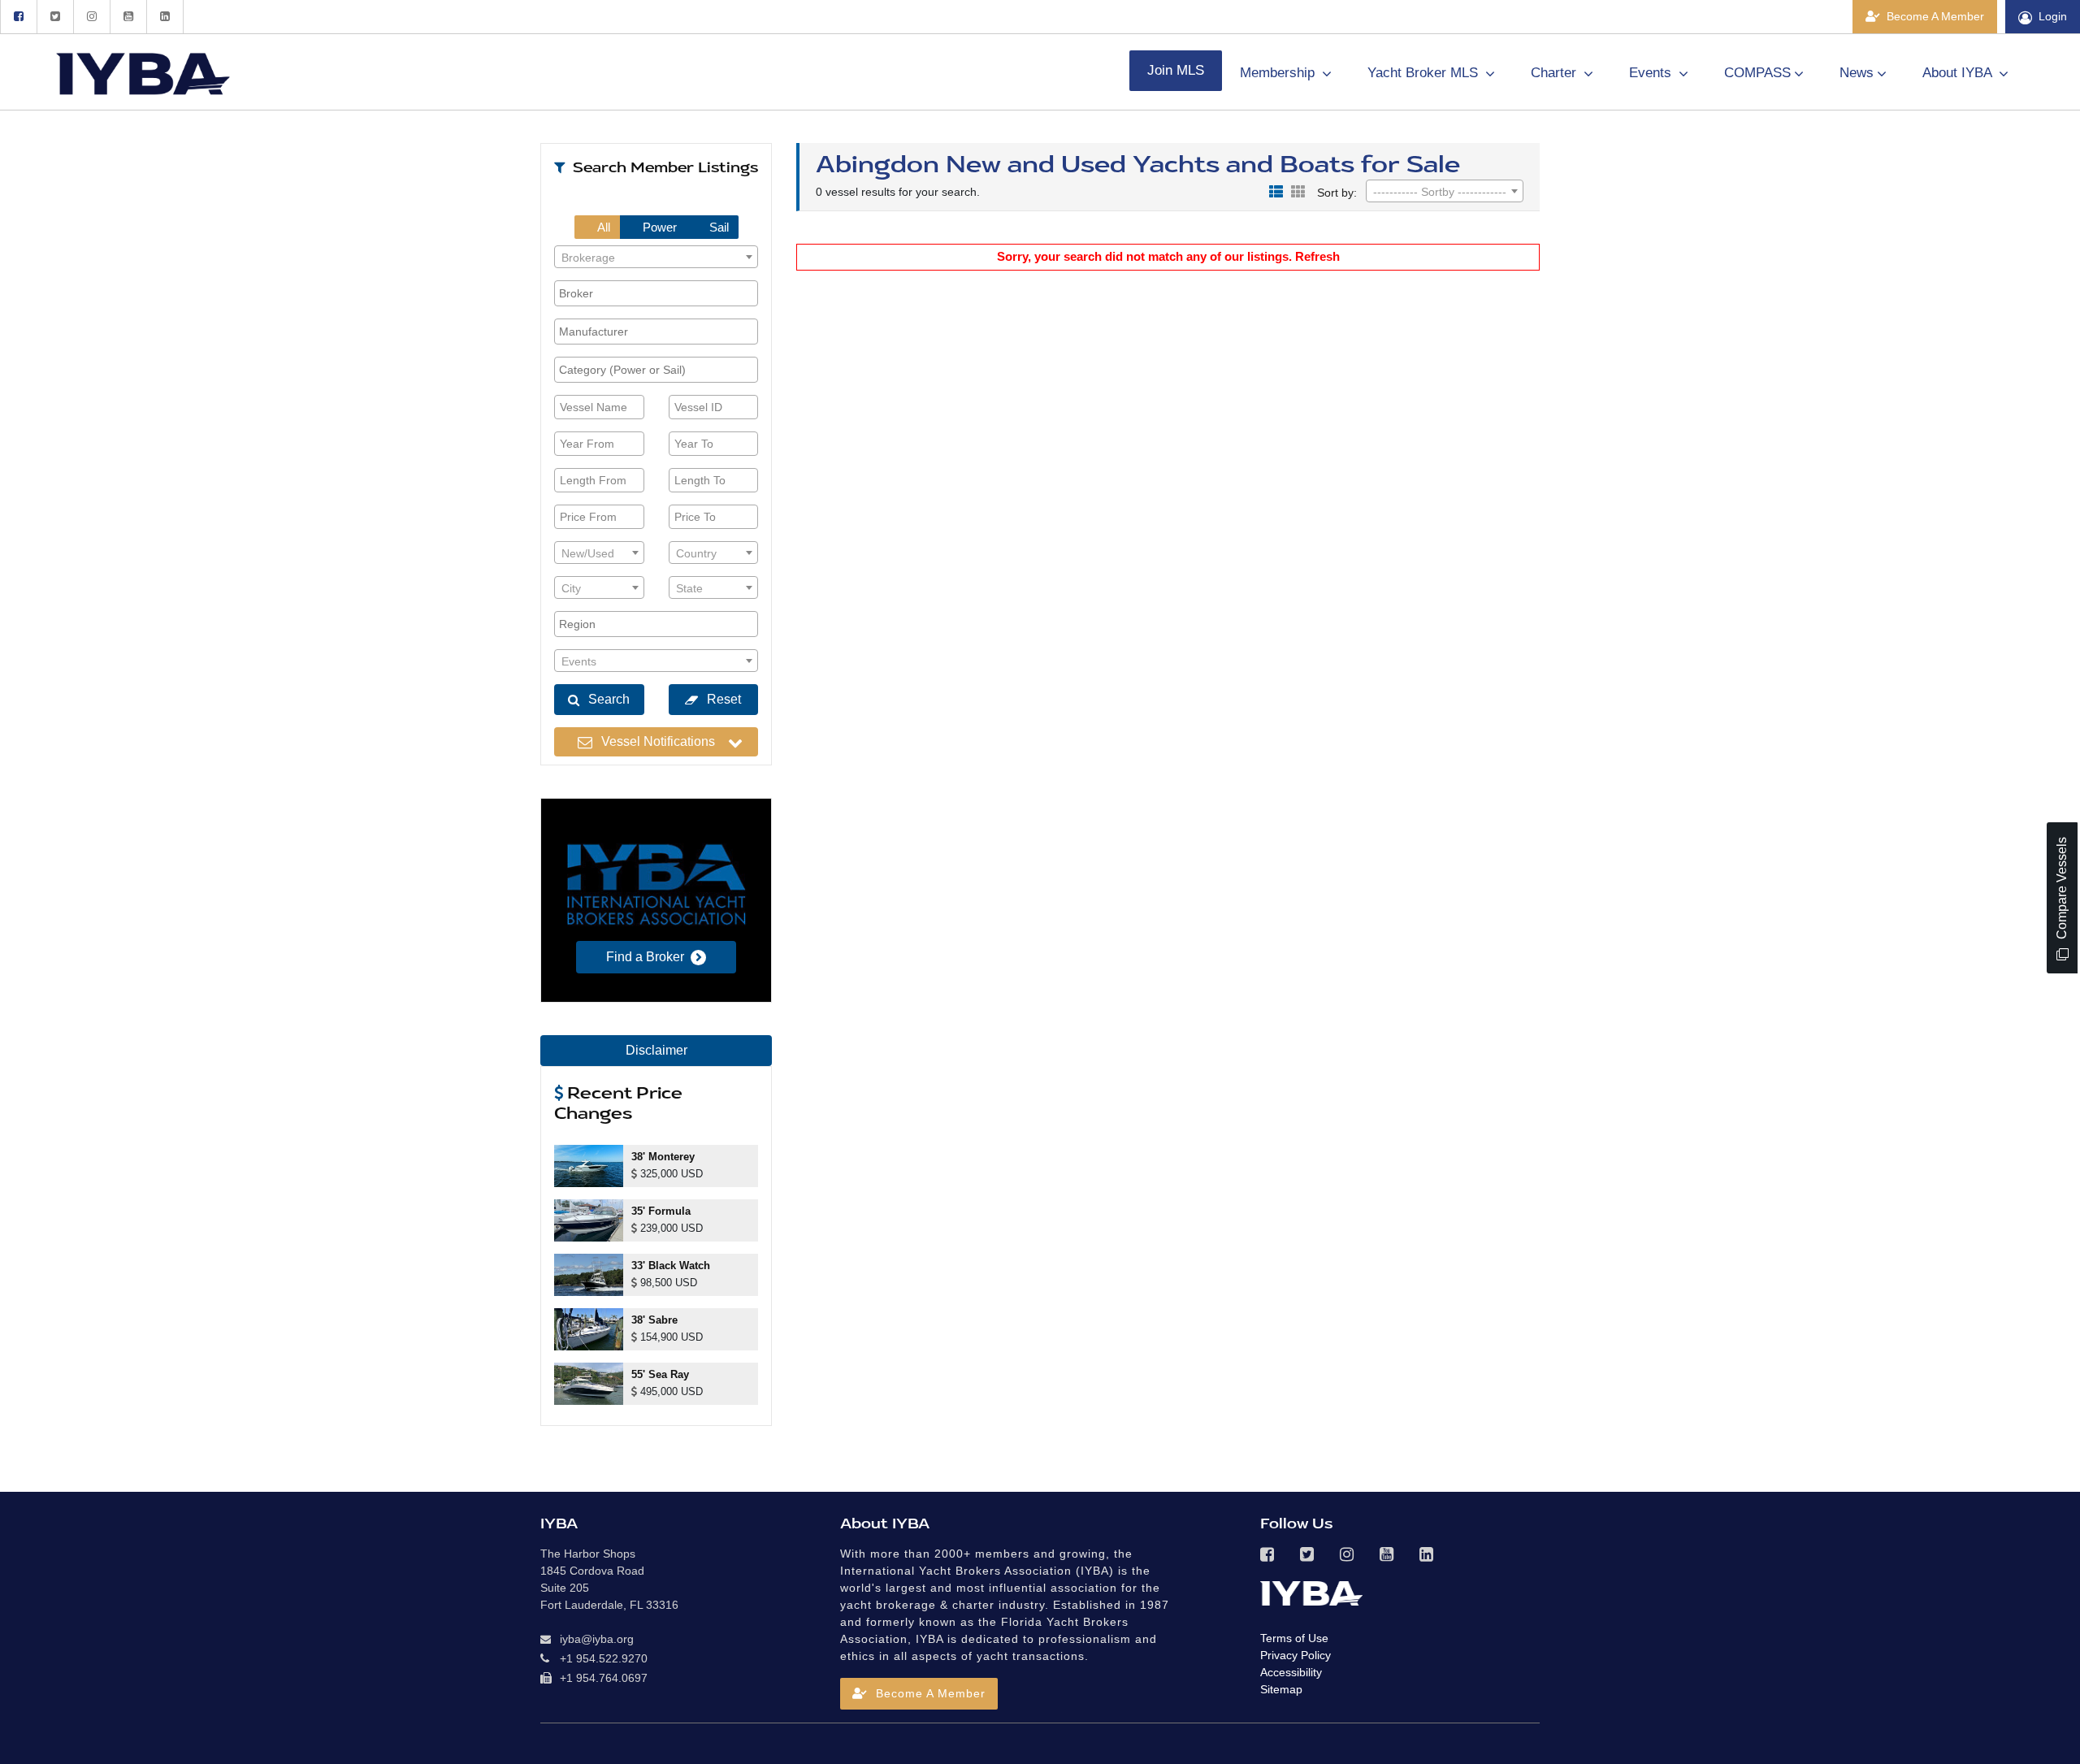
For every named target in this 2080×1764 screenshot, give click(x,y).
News (1857, 73)
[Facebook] (18, 17)
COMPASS (1757, 73)
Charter (1556, 73)
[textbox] (656, 258)
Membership (1279, 73)
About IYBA (1959, 73)
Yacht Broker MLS (1425, 73)
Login (2053, 16)
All (602, 227)
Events (1652, 73)
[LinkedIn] (165, 17)
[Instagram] (91, 17)
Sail (717, 227)
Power (658, 227)
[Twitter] (55, 17)
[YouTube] (128, 17)
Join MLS (1176, 70)
